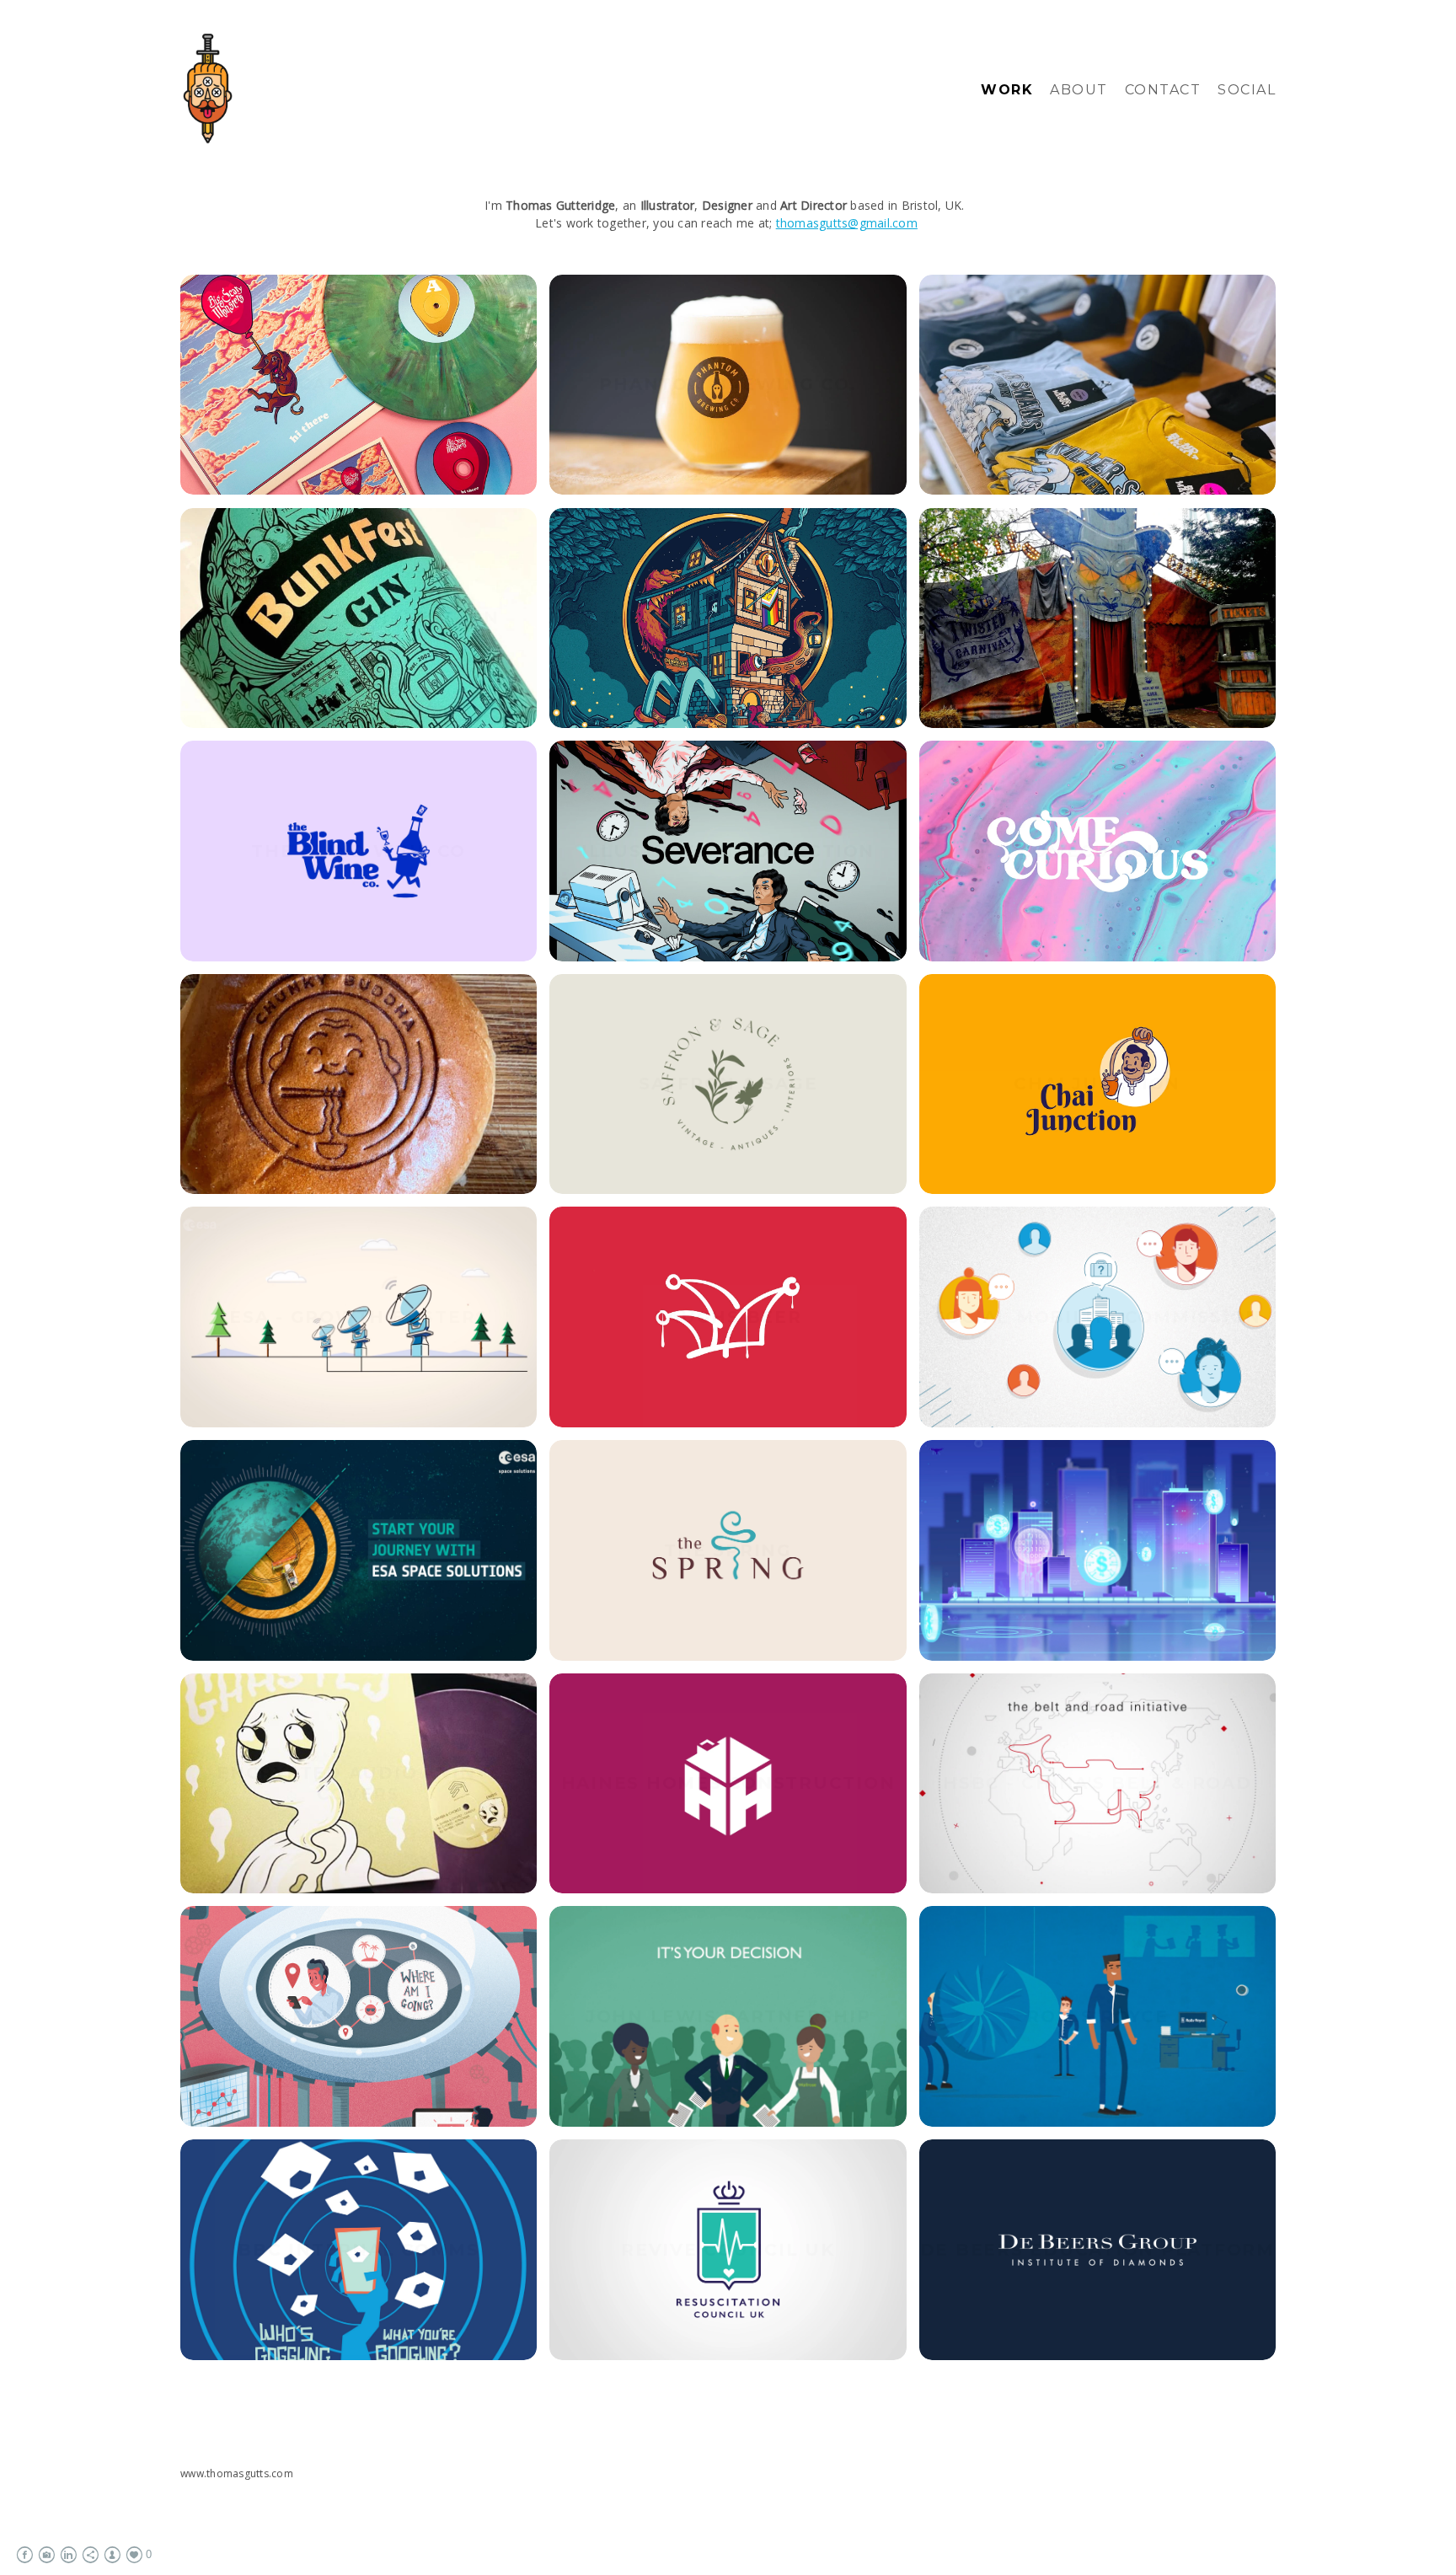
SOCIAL (1247, 90)
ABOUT (1079, 90)
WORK (1007, 90)
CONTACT (1163, 90)
